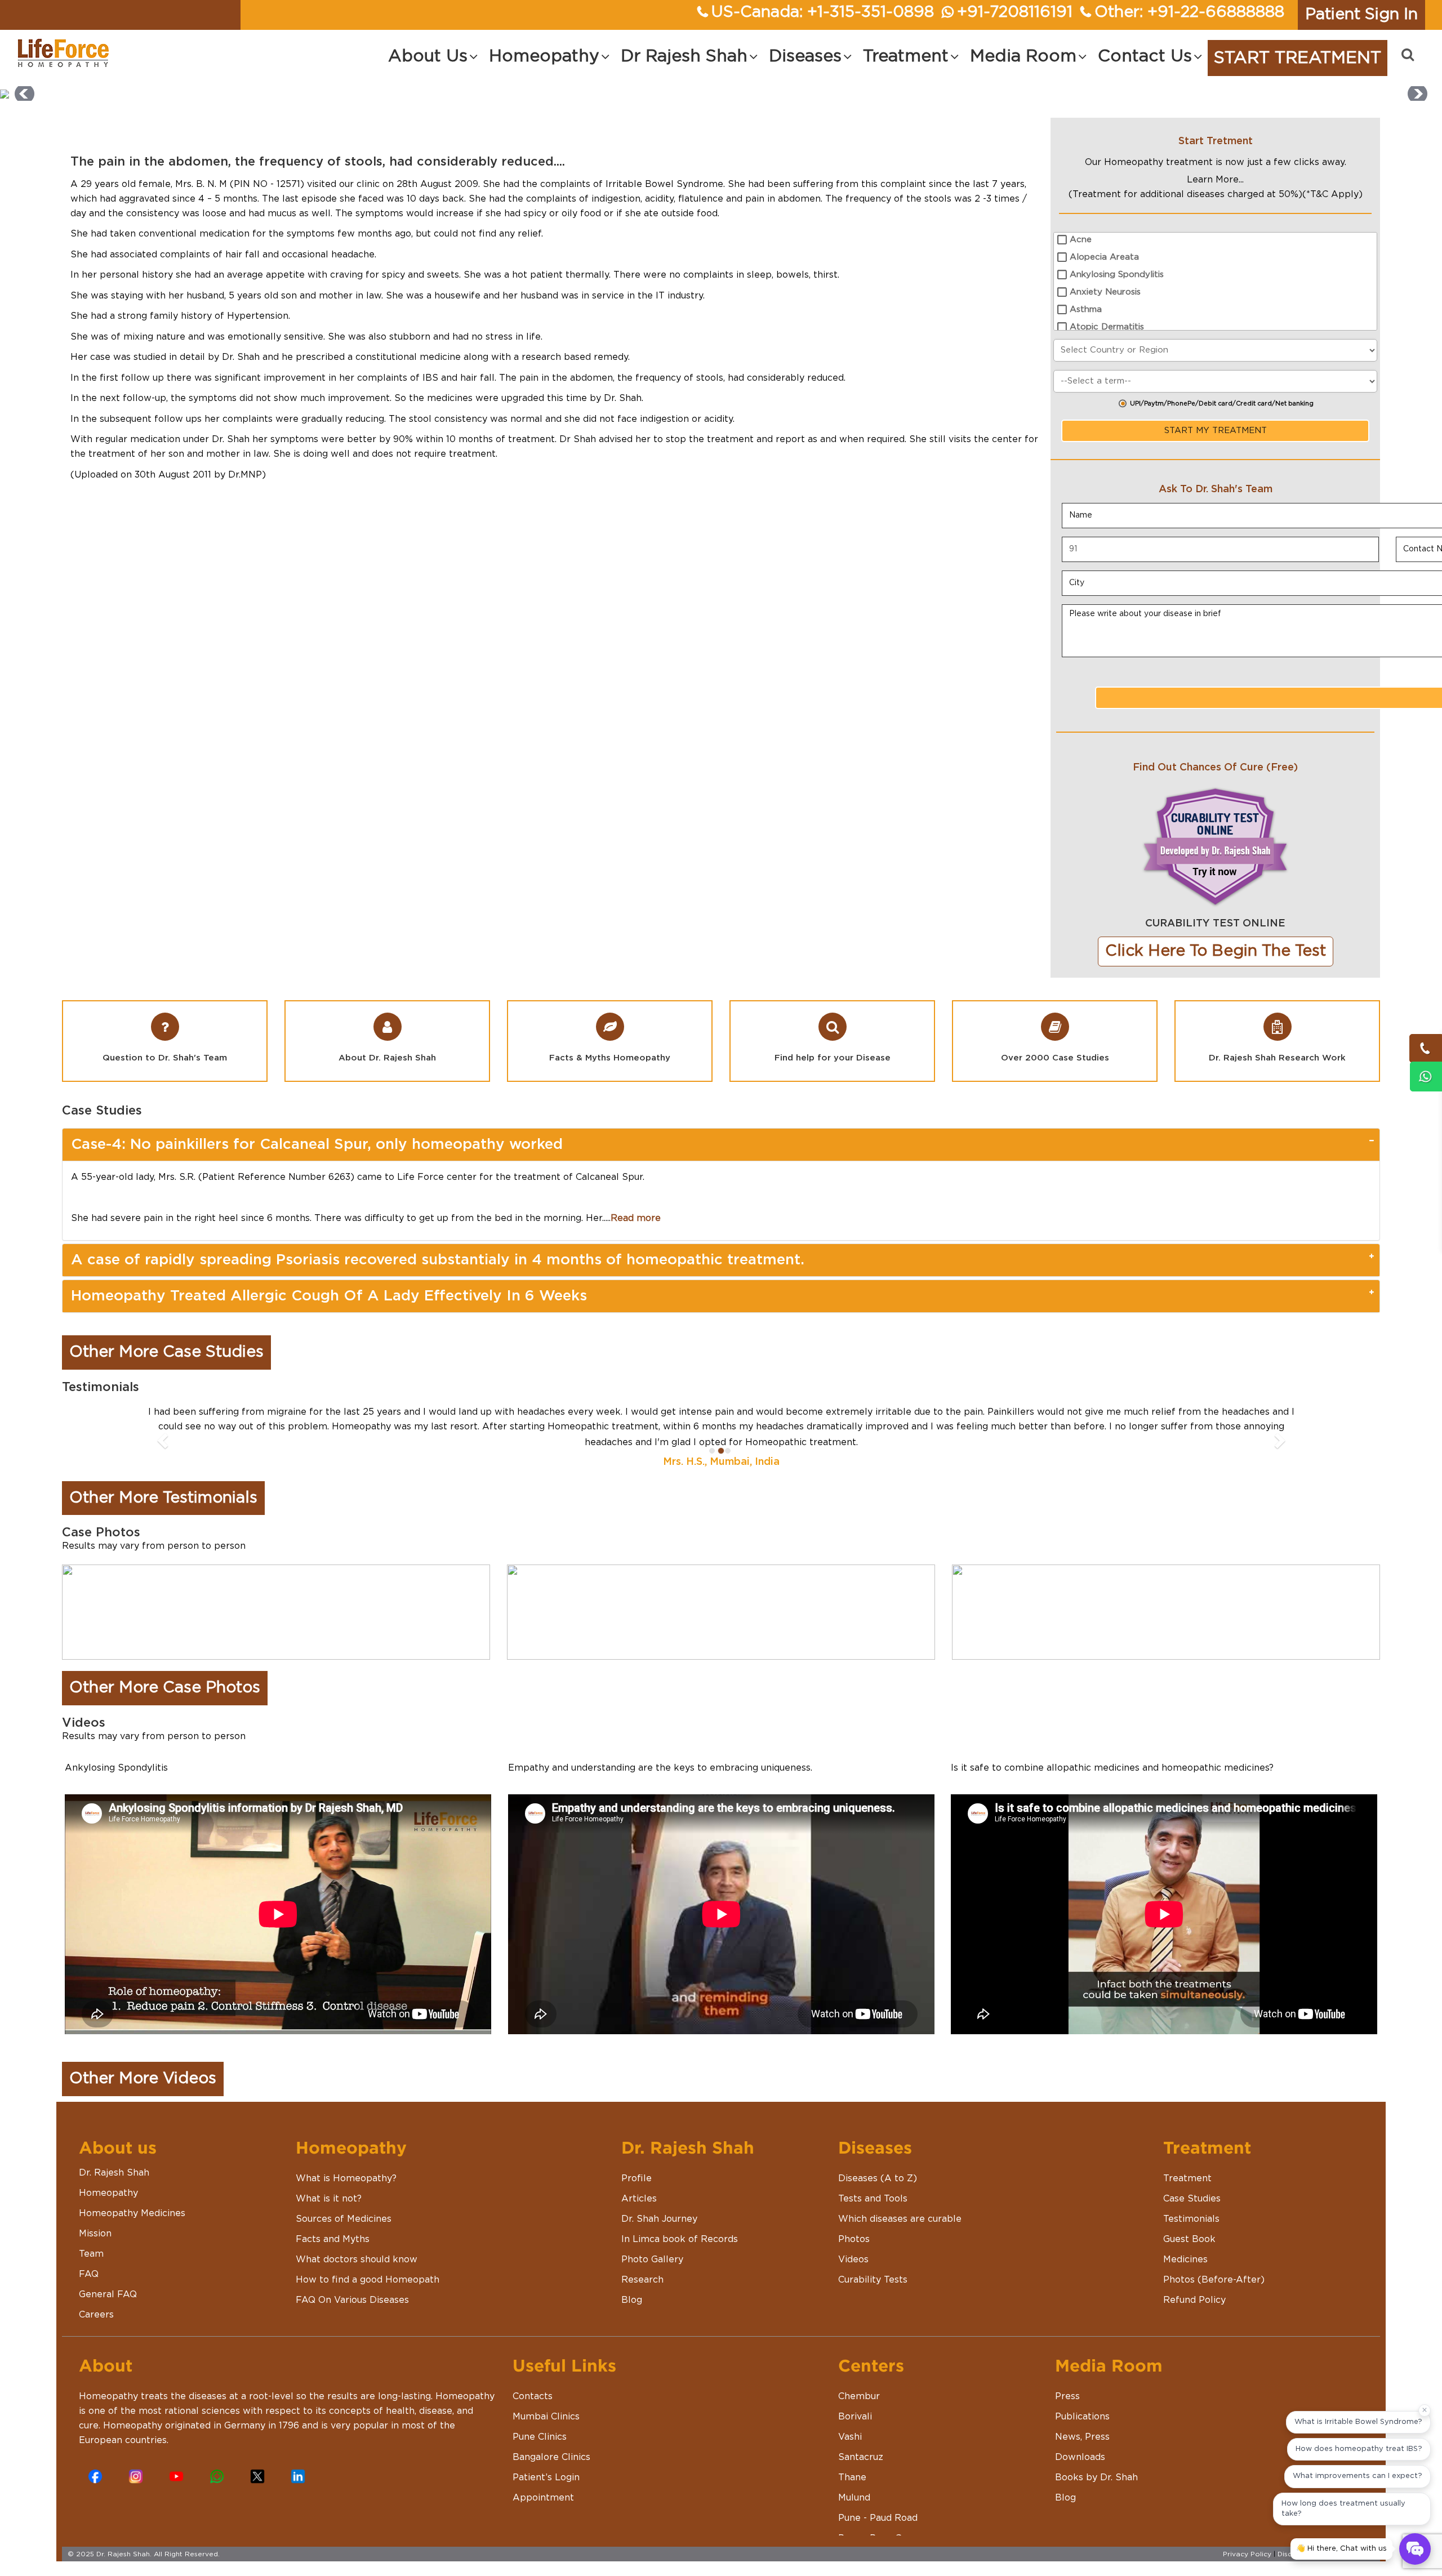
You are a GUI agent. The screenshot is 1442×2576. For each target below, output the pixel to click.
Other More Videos (143, 2079)
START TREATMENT (1298, 58)
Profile (637, 2178)
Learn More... (1215, 180)
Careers (96, 2314)
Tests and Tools (873, 2198)
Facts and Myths (333, 2239)
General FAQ (108, 2294)
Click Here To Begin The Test (1216, 951)
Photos (854, 2239)
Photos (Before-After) (1214, 2279)
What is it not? (329, 2198)
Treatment (1187, 2178)
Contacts (533, 2396)
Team (91, 2253)
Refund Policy (1194, 2299)
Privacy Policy (1247, 2553)
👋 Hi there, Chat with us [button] (1341, 2549)
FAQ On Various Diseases (352, 2299)
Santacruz (861, 2457)
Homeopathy (108, 2192)
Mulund (854, 2497)
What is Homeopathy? (346, 2178)
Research (642, 2279)
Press (1067, 2396)
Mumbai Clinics (546, 2416)
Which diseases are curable (900, 2218)
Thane (852, 2477)
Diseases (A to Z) (878, 2178)
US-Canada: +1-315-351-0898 (823, 12)
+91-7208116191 (1015, 12)
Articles (639, 2198)
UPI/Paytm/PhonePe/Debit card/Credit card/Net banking (1222, 404)
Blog (632, 2299)
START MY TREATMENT (1216, 431)
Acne (1081, 240)
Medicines (1185, 2259)
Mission (95, 2233)
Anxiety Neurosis (1105, 292)
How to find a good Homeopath (368, 2279)
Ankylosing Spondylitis (1117, 275)
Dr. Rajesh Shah (114, 2172)
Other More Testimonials (163, 1498)
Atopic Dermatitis (1107, 327)
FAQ (89, 2274)
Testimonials (1191, 2218)
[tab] (721, 1145)
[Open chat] (1415, 2549)
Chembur (859, 2396)
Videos (853, 2259)
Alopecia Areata (1104, 257)
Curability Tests (873, 2279)
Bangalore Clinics (551, 2457)
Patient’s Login (546, 2477)
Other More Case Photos (165, 1688)
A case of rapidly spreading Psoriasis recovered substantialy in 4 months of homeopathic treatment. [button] (438, 1260)
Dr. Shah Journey (659, 2218)
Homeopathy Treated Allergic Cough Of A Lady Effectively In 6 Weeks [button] (329, 1296)
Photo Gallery (652, 2259)
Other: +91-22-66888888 (1189, 12)
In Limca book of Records (680, 2239)
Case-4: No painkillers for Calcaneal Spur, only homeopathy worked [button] (317, 1144)
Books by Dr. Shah (1096, 2477)
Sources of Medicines (344, 2218)
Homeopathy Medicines (132, 2213)
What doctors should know (357, 2259)
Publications (1082, 2416)
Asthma (1086, 309)
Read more (636, 1218)
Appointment (543, 2497)
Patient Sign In (1361, 15)
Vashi (850, 2436)
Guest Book (1189, 2239)
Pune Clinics (540, 2436)
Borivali (855, 2416)
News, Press (1082, 2436)
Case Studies (1192, 2198)
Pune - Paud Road (878, 2517)
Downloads (1080, 2457)
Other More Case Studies (166, 1352)
